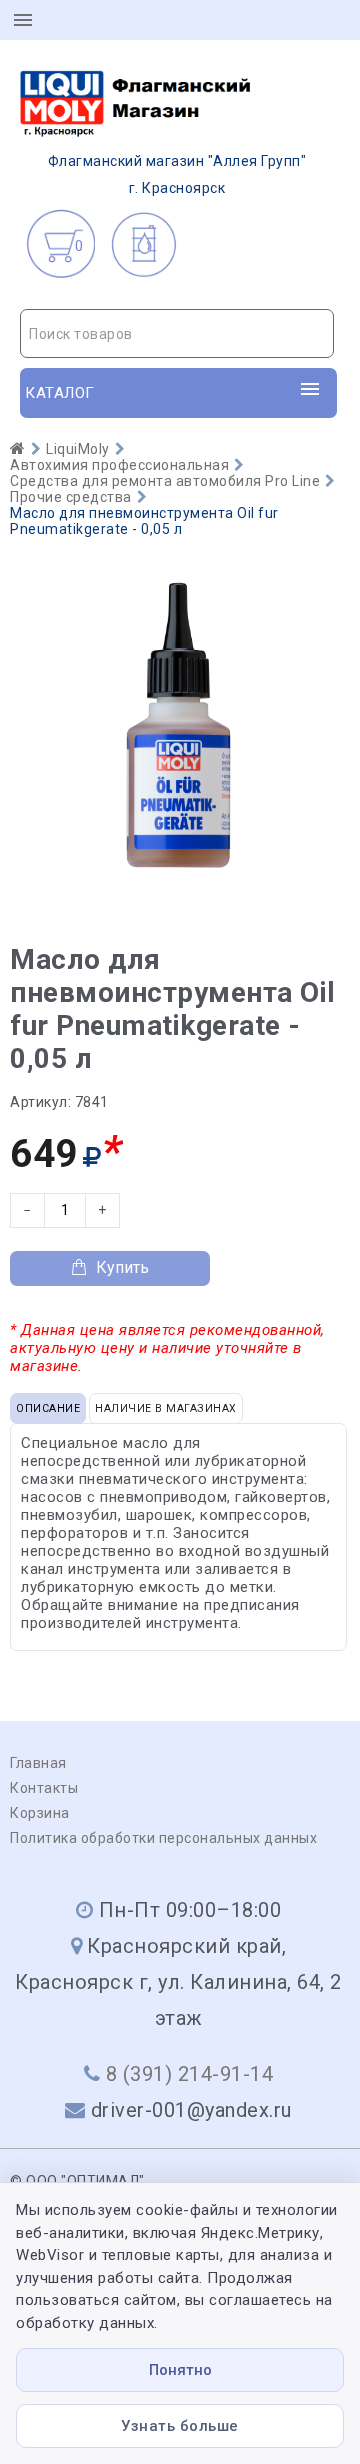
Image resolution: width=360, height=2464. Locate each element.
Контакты (44, 1788)
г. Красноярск (177, 174)
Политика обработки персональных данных (163, 1838)
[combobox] (177, 333)
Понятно (180, 2370)
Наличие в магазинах (166, 1408)
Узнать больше (180, 2426)
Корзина (40, 1813)
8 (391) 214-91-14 (190, 2074)
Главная (38, 1763)
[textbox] (177, 334)
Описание (48, 1408)
